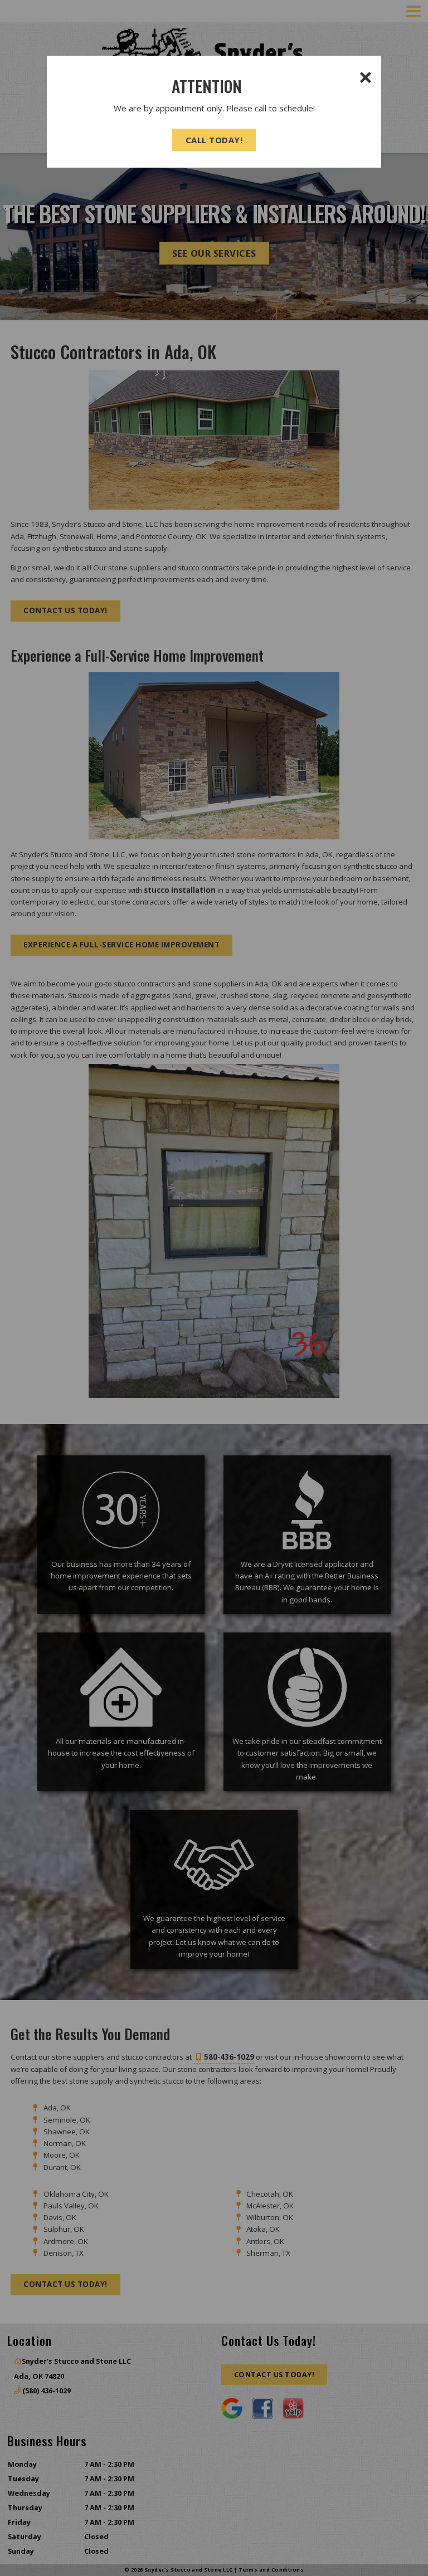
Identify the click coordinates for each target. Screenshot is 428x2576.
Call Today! (214, 140)
